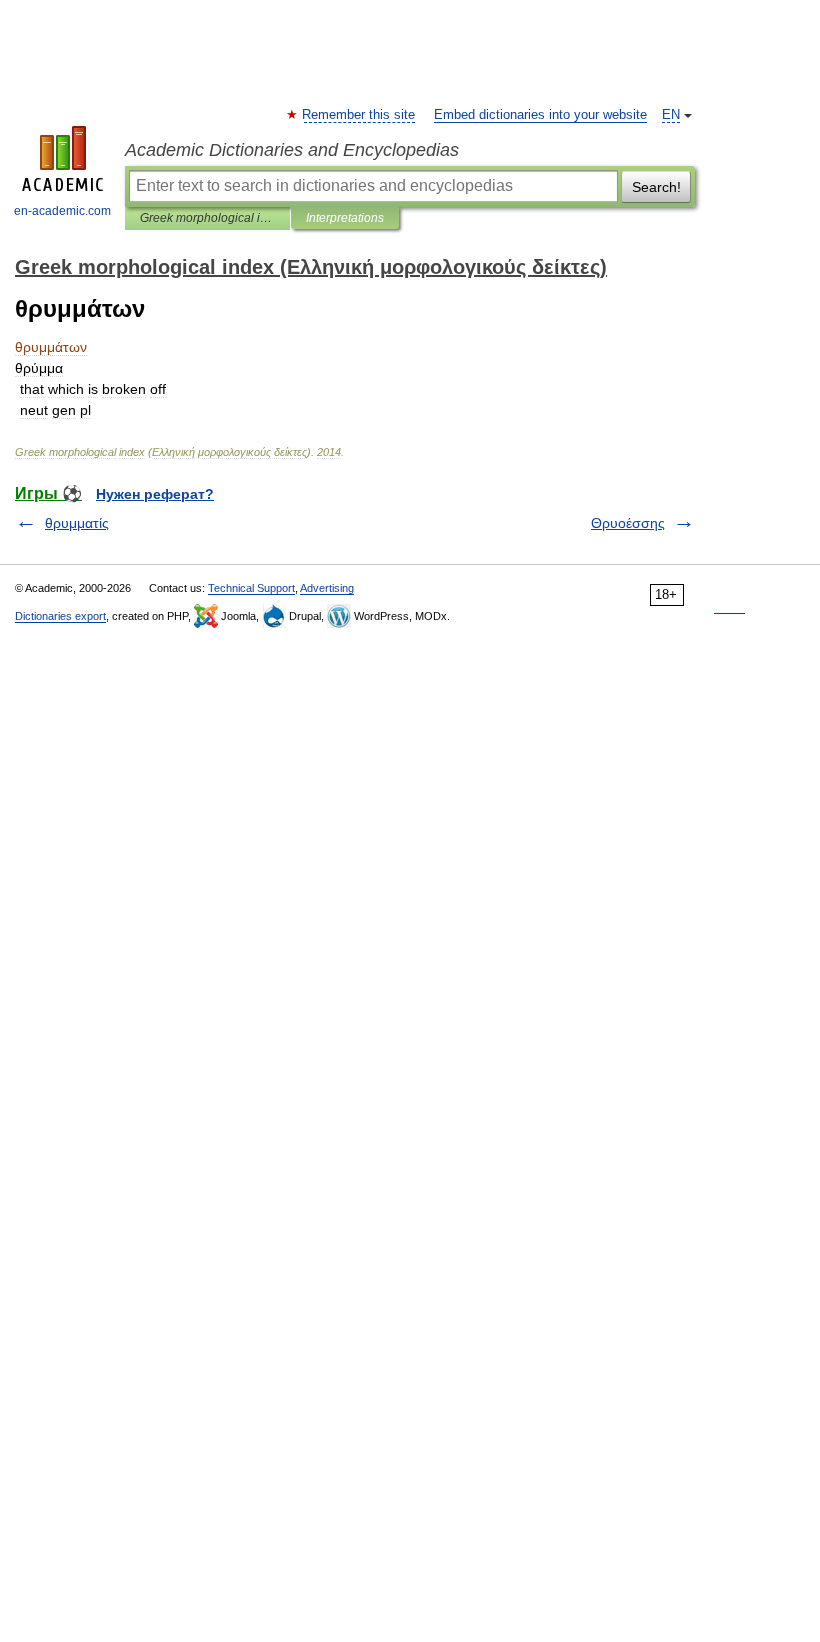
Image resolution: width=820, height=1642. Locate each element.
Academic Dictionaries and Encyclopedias (292, 150)
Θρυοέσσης (628, 523)
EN (671, 115)
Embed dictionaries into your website (540, 115)
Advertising (327, 588)
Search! (656, 187)
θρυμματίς (77, 523)
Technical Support (251, 588)
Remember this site (359, 115)
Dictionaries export (60, 616)
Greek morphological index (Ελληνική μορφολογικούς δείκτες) (207, 218)
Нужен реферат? (155, 494)
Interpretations (345, 218)
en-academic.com (62, 211)
